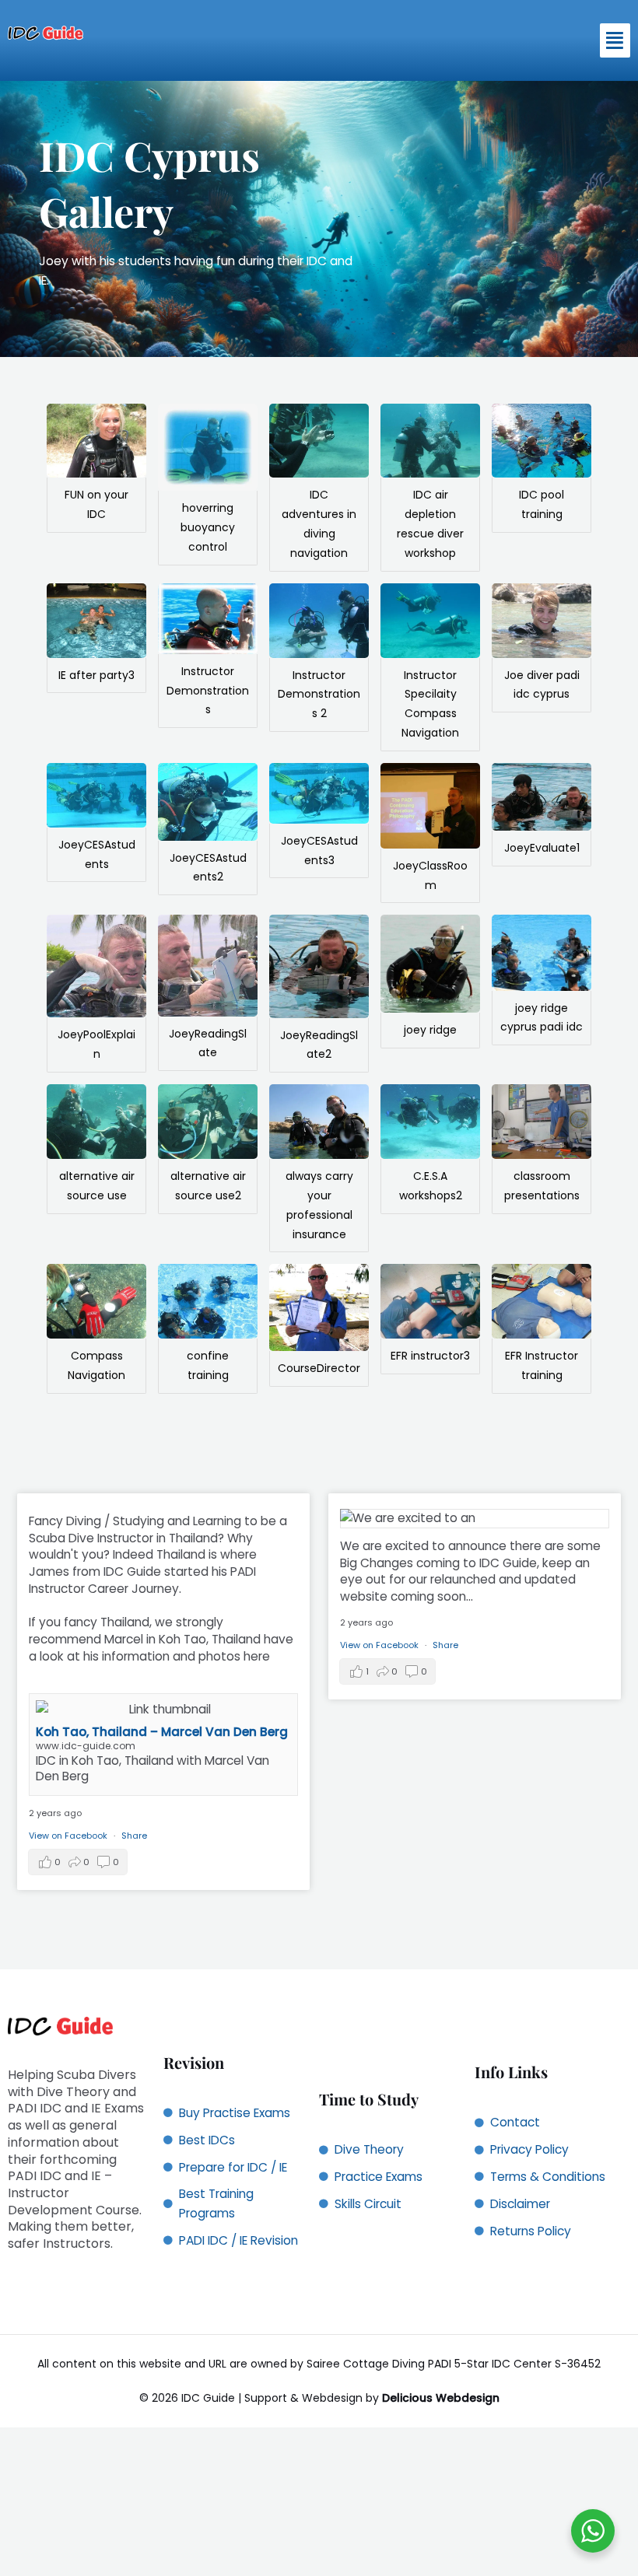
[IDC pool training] (542, 441)
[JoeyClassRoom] (430, 806)
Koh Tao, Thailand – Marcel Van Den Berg (162, 1732)
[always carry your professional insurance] (319, 1122)
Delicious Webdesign (441, 2398)
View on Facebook (69, 1836)
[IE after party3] (96, 621)
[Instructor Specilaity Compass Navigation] (430, 621)
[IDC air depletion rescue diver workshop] (430, 441)
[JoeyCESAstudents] (96, 795)
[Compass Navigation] (96, 1301)
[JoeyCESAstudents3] (319, 793)
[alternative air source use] (96, 1122)
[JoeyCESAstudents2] (208, 802)
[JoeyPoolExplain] (96, 966)
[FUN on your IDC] (96, 441)
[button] (615, 40)
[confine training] (208, 1301)
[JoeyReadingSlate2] (319, 966)
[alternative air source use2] (208, 1122)
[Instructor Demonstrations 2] (319, 621)
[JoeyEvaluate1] (542, 797)
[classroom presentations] (542, 1122)
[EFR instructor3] (430, 1301)
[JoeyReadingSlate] (208, 965)
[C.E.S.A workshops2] (430, 1122)
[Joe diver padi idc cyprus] (542, 621)
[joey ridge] (430, 964)
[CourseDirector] (319, 1307)
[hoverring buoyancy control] (208, 448)
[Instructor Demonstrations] (208, 619)
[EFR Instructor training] (542, 1301)
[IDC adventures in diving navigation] (319, 441)
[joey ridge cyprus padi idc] (542, 952)
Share (134, 1836)
